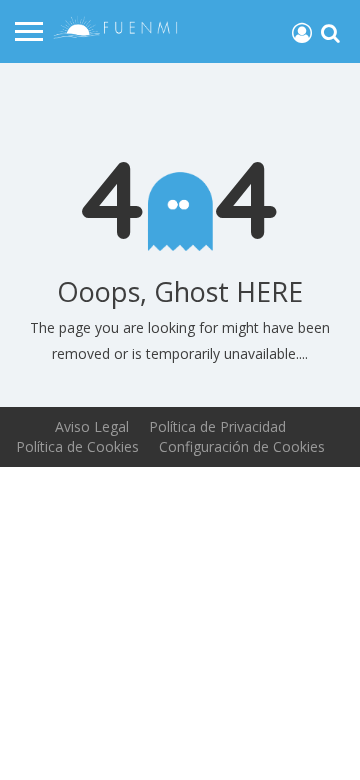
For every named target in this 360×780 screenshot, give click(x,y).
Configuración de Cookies (242, 446)
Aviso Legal (92, 426)
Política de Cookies (77, 446)
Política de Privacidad (217, 426)
